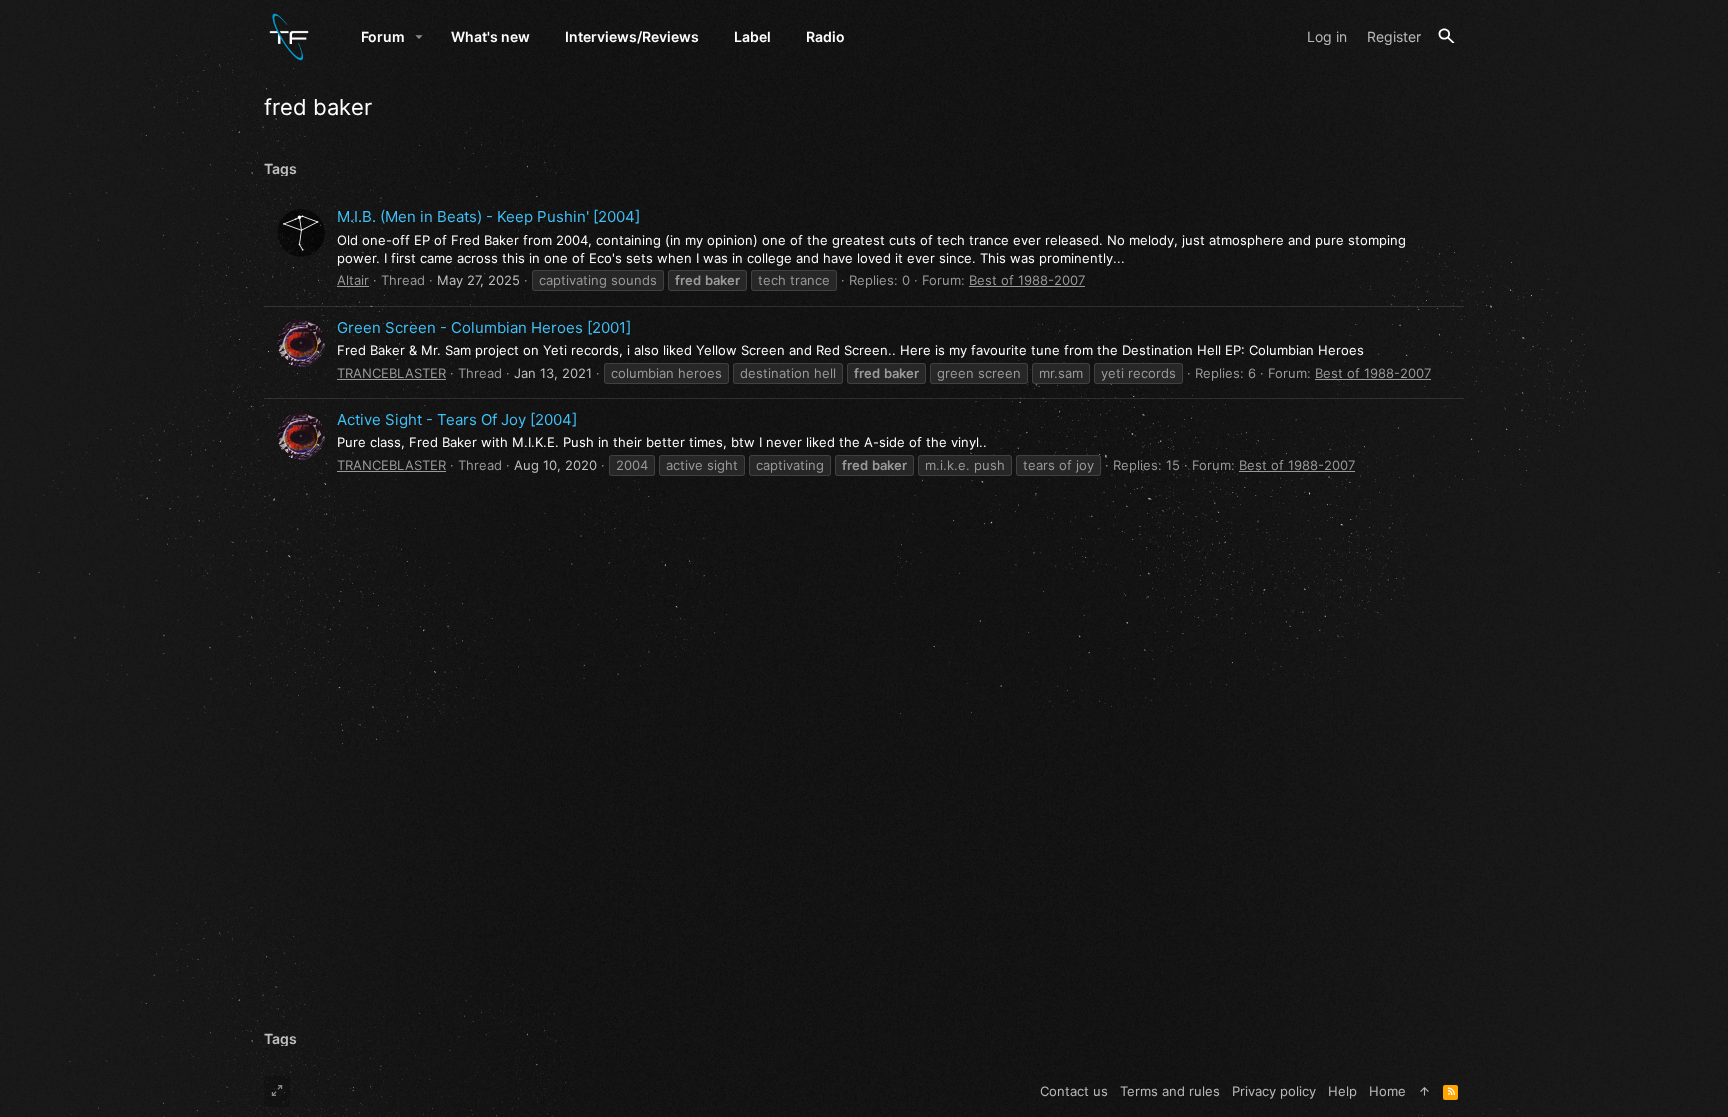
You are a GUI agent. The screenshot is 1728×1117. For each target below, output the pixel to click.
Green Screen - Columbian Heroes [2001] (484, 327)
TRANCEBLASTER (391, 373)
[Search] (1446, 36)
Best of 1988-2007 (1027, 280)
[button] (419, 37)
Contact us (1074, 1091)
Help (1342, 1091)
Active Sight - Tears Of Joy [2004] (457, 419)
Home (1387, 1091)
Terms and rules (1170, 1091)
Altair (353, 280)
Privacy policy (1274, 1091)
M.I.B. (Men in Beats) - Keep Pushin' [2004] (488, 216)
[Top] (1424, 1091)
